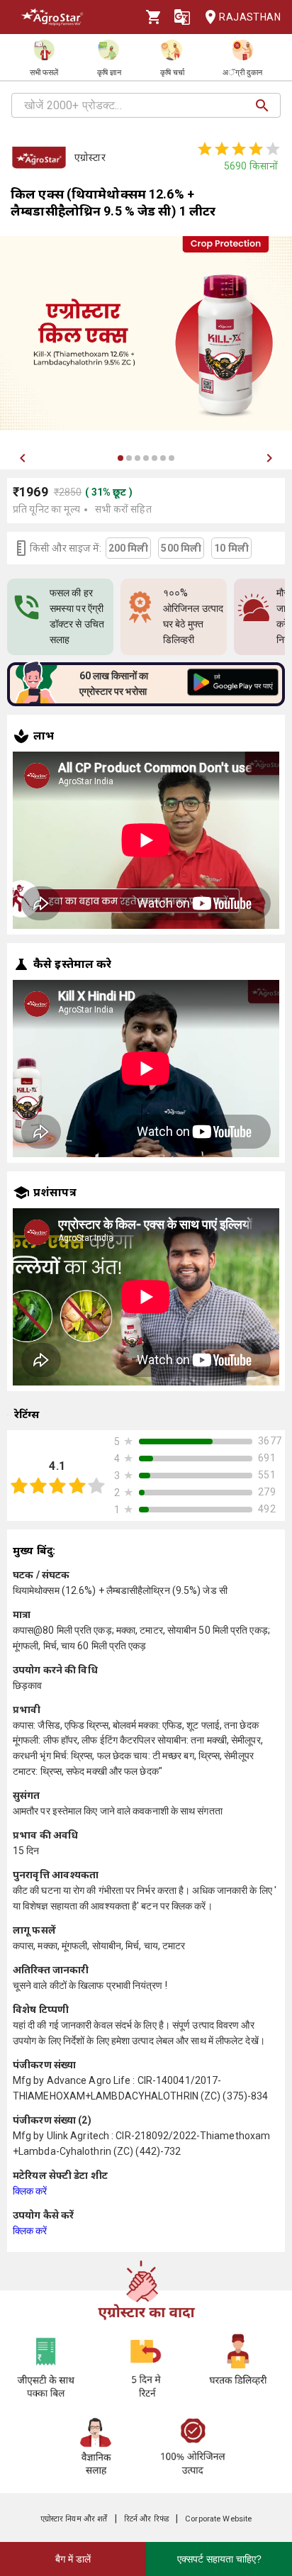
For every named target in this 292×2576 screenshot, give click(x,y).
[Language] (182, 17)
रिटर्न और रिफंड (146, 2519)
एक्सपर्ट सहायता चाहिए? (219, 2559)
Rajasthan (250, 17)
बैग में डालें (73, 2559)
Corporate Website (218, 2519)
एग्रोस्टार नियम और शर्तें (74, 2519)
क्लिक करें (30, 2191)
